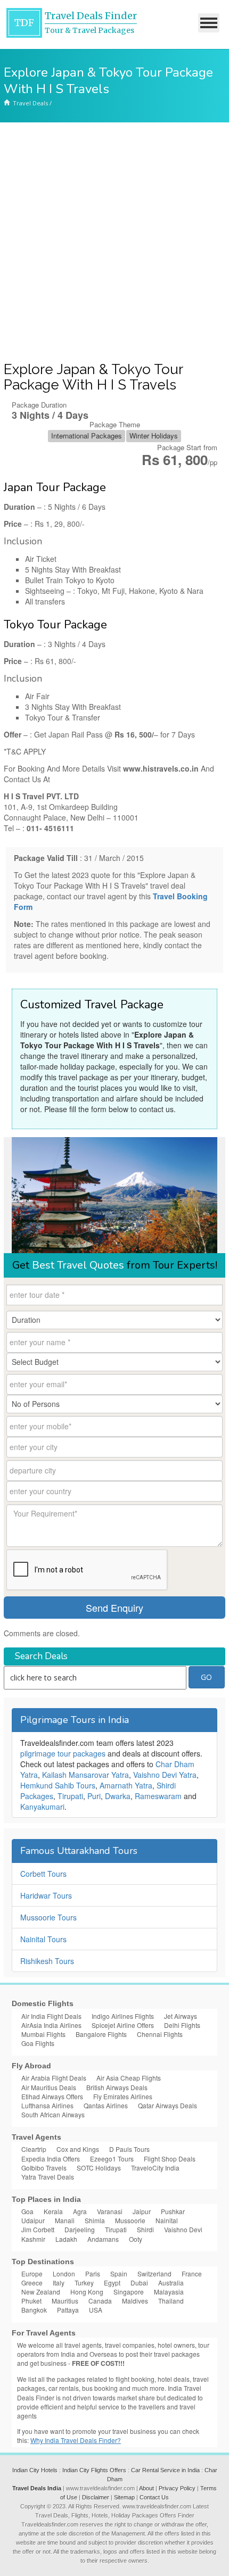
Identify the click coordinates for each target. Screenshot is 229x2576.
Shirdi (145, 2229)
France (192, 2273)
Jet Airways (181, 2016)
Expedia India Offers (51, 2159)
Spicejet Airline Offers (123, 2025)
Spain (119, 2273)
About (146, 2488)
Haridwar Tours (46, 1895)
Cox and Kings (78, 2149)
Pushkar (173, 2211)
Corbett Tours (43, 1874)
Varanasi (110, 2211)
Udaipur (33, 2220)
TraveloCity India (155, 2168)
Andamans (103, 2239)
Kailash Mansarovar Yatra (85, 1775)
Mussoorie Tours (48, 1917)
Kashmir (33, 2239)
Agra (80, 2211)
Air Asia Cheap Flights (129, 2078)
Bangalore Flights (101, 2034)
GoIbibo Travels (44, 2168)
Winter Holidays (154, 436)
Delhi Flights (182, 2025)
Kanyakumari (42, 1807)
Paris (93, 2273)
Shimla (95, 2220)
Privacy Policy (177, 2488)
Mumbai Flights (43, 2034)
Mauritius (65, 2301)
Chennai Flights (160, 2034)
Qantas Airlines (106, 2105)
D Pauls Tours (129, 2149)
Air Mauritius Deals (49, 2087)
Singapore (129, 2292)
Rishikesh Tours (47, 1961)
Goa (27, 2211)
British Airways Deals (117, 2087)
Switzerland (154, 2273)
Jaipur (142, 2211)
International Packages (87, 436)
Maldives (135, 2301)
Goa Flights (38, 2043)
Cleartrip (34, 2149)
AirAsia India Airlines (51, 2025)
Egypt (112, 2283)
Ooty (136, 2239)
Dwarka (118, 1796)
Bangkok (34, 2310)
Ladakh (66, 2239)
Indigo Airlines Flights (123, 2016)
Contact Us (154, 2497)
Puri (94, 1796)
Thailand (171, 2301)
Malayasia (169, 2292)
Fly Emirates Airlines (123, 2096)
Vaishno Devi (183, 2229)
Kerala (53, 2211)
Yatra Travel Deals (48, 2177)
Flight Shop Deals (170, 2159)
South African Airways (53, 2114)
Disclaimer (96, 2497)
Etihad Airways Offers (52, 2096)
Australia (171, 2283)
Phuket (31, 2301)
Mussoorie (130, 2220)
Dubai (139, 2283)
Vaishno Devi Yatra (165, 1775)
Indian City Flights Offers (94, 2470)
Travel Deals (30, 103)
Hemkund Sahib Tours (58, 1785)
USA (96, 2310)
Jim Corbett (38, 2229)
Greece (32, 2283)
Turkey (84, 2283)
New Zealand (41, 2292)
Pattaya (68, 2310)
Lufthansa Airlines (47, 2105)
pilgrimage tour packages (63, 1753)
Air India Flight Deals (51, 2016)
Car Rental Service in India (165, 2470)
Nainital (167, 2220)
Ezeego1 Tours (112, 2159)
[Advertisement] (114, 242)
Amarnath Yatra (126, 1785)
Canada (100, 2301)
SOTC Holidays (99, 2168)
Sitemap (124, 2497)
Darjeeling (80, 2229)
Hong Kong (87, 2292)
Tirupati (70, 1796)
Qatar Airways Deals (167, 2105)
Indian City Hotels (35, 2470)
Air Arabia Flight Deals (54, 2078)
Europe (32, 2273)
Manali (65, 2220)
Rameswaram (158, 1796)
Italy (59, 2283)
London (64, 2273)
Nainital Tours (43, 1939)
